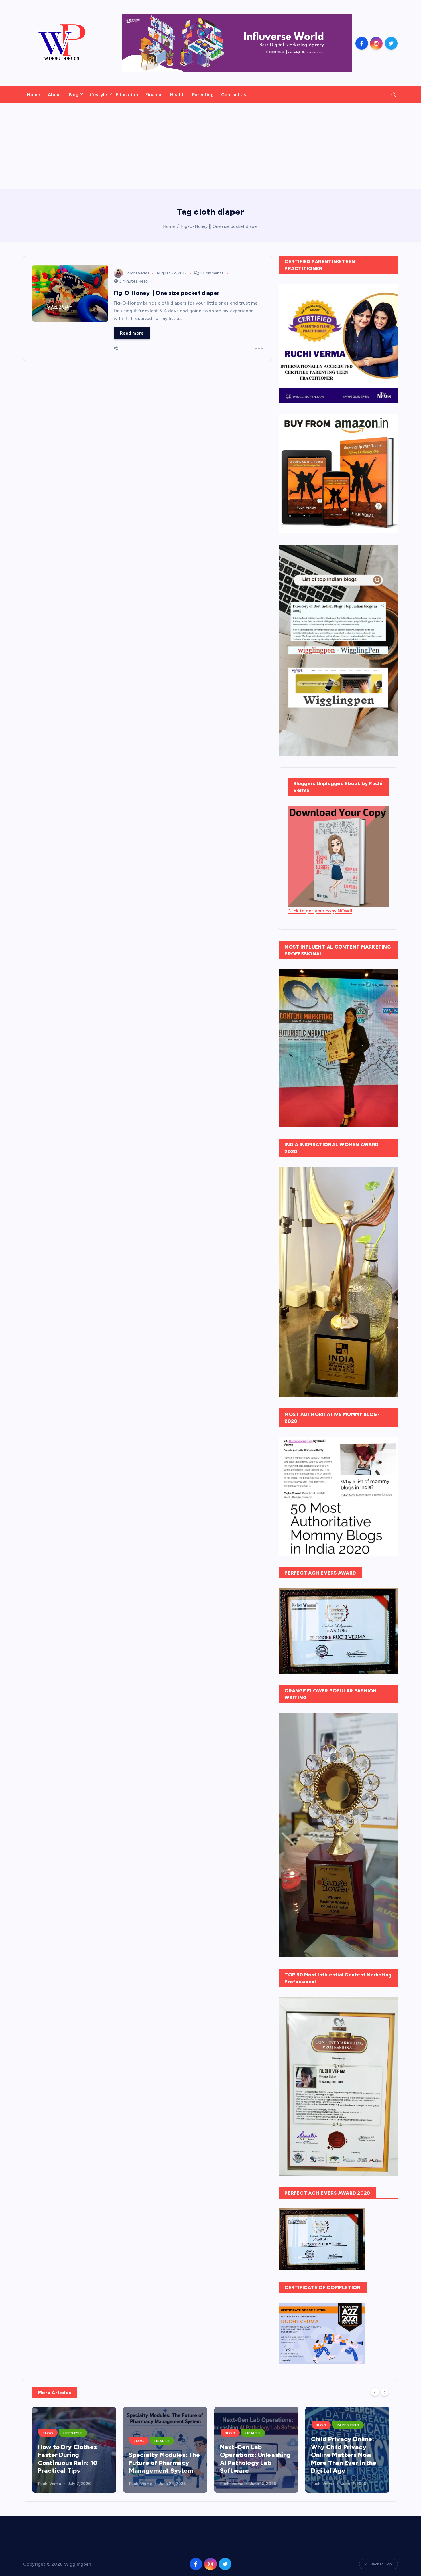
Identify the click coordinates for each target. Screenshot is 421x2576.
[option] (74, 2450)
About (55, 95)
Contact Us (234, 95)
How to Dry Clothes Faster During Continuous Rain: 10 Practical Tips (68, 2459)
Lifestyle (97, 95)
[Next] (385, 2392)
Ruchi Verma (138, 273)
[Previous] (375, 2392)
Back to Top (381, 2564)
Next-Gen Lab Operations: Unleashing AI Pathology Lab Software (255, 2459)
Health (177, 95)
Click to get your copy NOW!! (320, 911)
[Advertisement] (210, 146)
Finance (154, 95)
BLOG (48, 2433)
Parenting (203, 95)
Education (127, 95)
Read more (132, 333)
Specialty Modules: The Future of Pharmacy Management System (165, 2463)
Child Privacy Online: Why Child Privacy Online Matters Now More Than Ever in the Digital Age (344, 2455)
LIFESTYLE (73, 2433)
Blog (74, 95)
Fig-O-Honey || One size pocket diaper (220, 226)
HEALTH (162, 2441)
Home (34, 95)
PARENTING (348, 2425)
